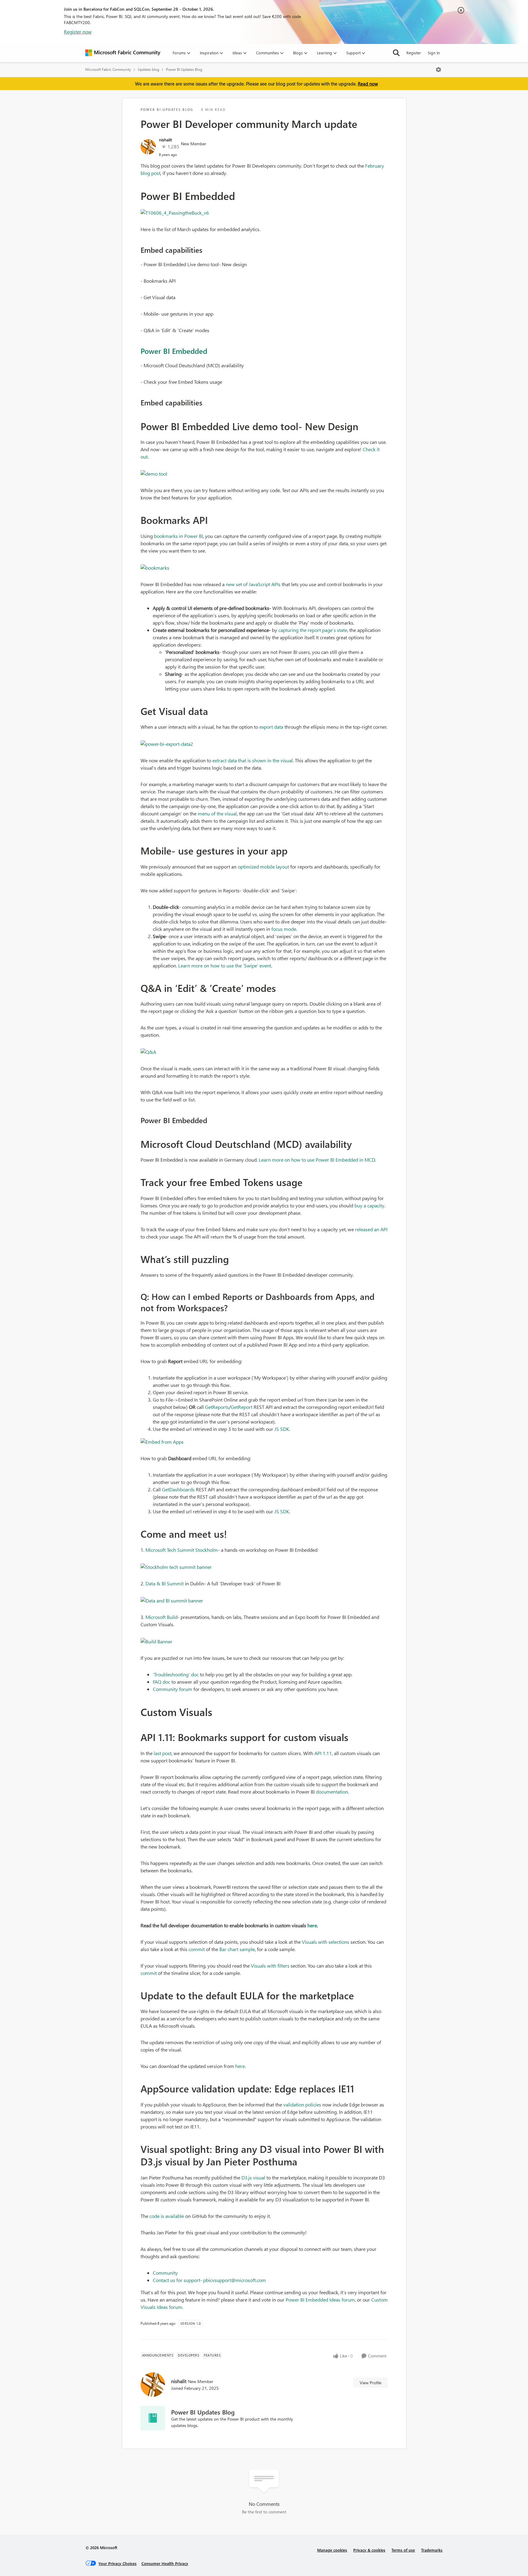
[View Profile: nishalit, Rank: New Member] (148, 147)
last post (163, 1753)
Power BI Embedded (174, 351)
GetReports (217, 1407)
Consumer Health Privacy (165, 2563)
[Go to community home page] (123, 53)
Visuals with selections (326, 1942)
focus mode (284, 929)
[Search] (396, 53)
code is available (167, 2216)
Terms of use (403, 2550)
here (240, 2066)
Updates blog (148, 69)
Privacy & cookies (369, 2550)
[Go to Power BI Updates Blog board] (153, 2418)
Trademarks (432, 2550)
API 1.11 (323, 1753)
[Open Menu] (438, 70)
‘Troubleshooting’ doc (176, 1674)
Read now (368, 84)
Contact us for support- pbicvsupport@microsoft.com (209, 2280)
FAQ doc (161, 1682)
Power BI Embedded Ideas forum (320, 2300)
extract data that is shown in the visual (253, 760)
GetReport (242, 1407)
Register (414, 53)
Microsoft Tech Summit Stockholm (182, 1550)
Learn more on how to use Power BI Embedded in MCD (317, 1160)
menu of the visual (217, 813)
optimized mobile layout (263, 867)
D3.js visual (253, 2177)
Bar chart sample (237, 1949)
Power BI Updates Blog (184, 69)
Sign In (434, 53)
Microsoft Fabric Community (108, 69)
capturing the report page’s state (313, 630)
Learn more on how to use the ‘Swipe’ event (225, 965)
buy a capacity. (370, 1205)
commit (197, 1949)
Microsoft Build (161, 1617)
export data (271, 727)
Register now (78, 32)
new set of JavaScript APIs (253, 584)
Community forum (172, 1689)
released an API (371, 1229)
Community (165, 2273)
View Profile (370, 2383)
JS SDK (282, 1429)
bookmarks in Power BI (178, 536)
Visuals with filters (270, 1966)
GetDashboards (178, 1489)
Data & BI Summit (165, 1583)
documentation (332, 1792)
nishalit (165, 140)
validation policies (302, 2104)
